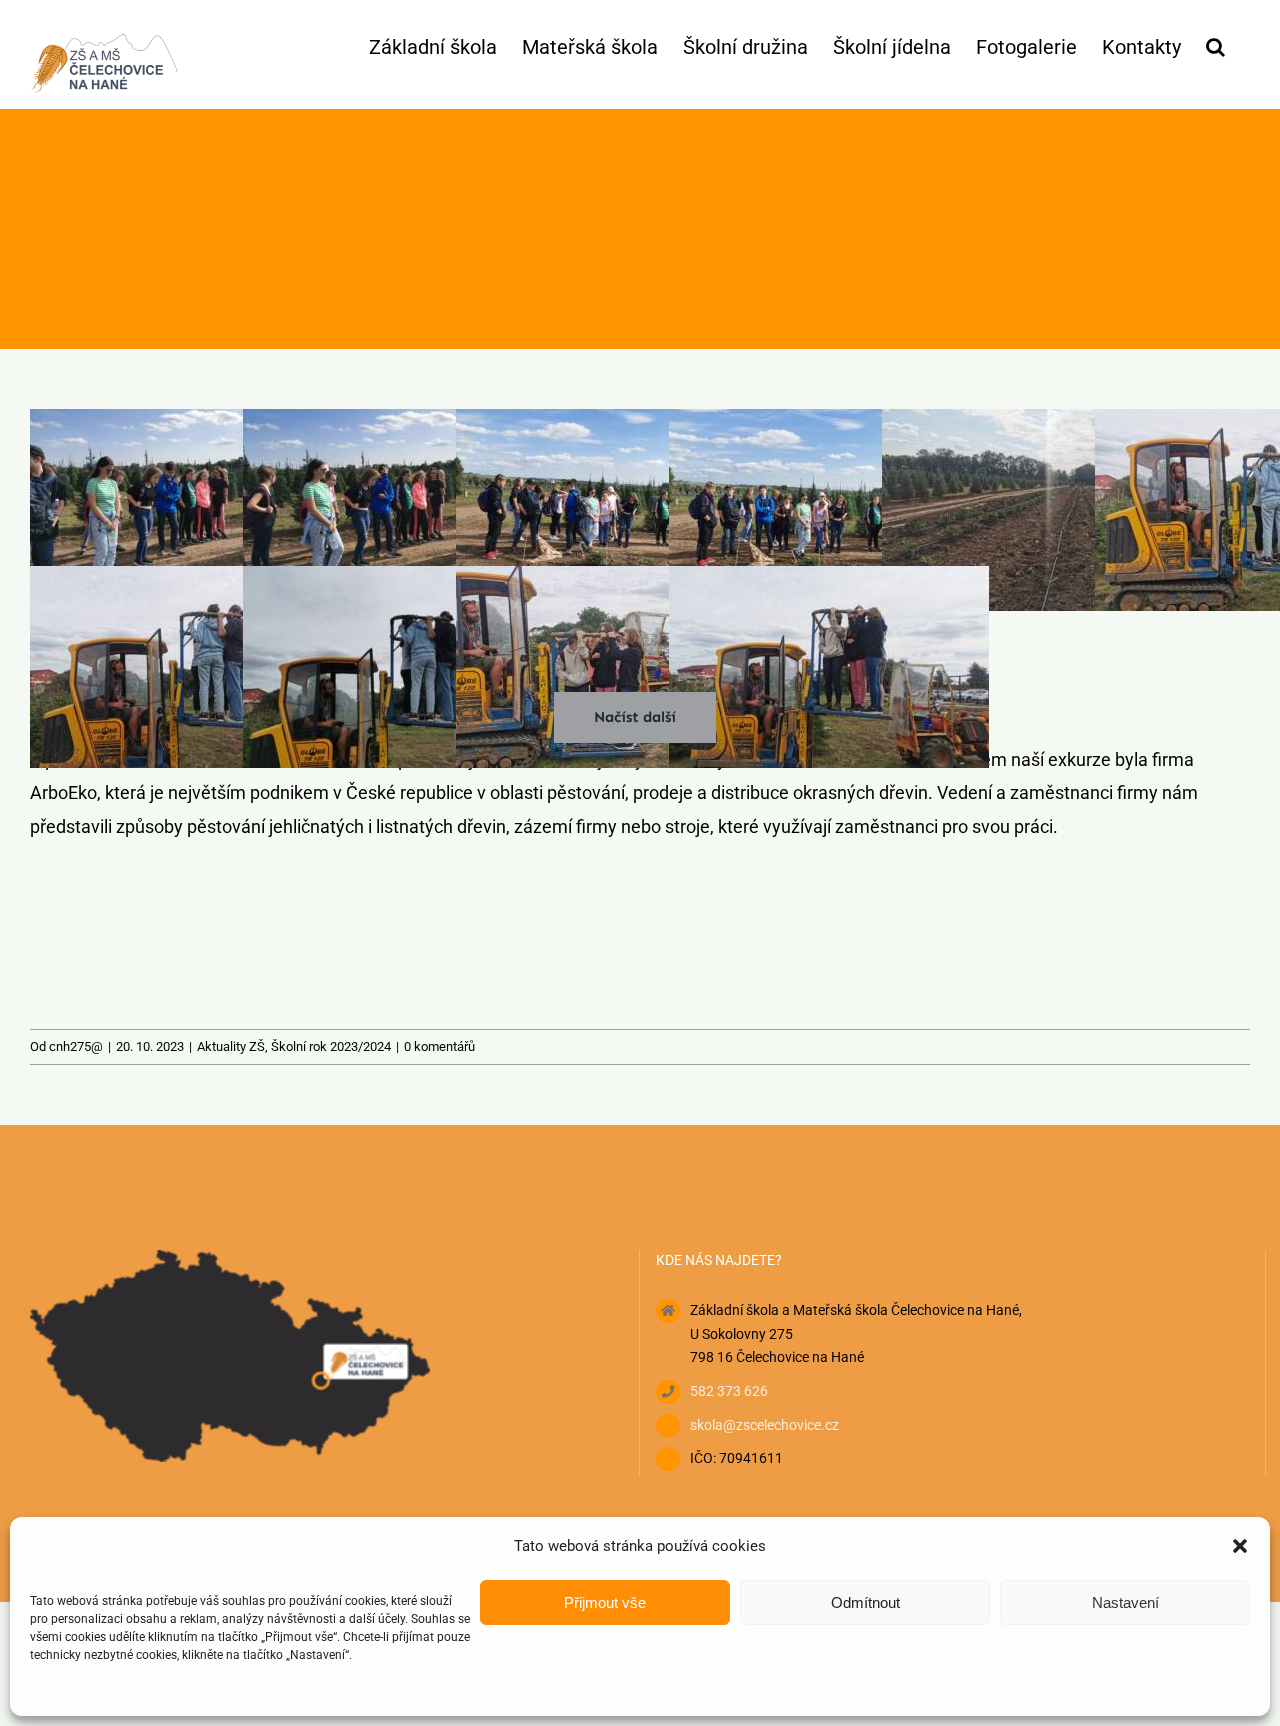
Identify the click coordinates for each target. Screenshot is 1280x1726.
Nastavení (1125, 1602)
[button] (1240, 1546)
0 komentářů (439, 1046)
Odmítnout (865, 1602)
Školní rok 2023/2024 (331, 1046)
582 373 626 (729, 1391)
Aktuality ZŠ (231, 1046)
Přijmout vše (605, 1602)
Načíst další (635, 717)
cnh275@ (76, 1046)
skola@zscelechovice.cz (764, 1425)
